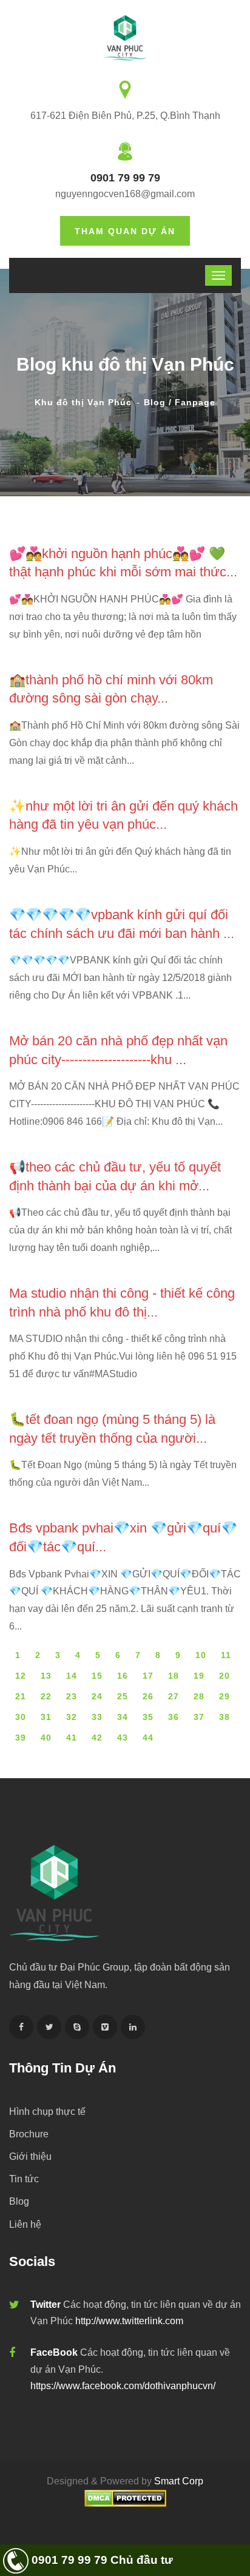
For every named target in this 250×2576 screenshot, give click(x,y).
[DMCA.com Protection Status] (125, 2497)
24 (97, 1696)
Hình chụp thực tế (47, 2112)
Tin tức (24, 2179)
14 (72, 1676)
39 (21, 1738)
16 (123, 1676)
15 (97, 1676)
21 (21, 1696)
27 (174, 1696)
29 (225, 1696)
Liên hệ (25, 2224)
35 (148, 1717)
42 (97, 1738)
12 (21, 1676)
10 (201, 1655)
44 (148, 1738)
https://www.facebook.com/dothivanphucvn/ (123, 2386)
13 (46, 1676)
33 (97, 1717)
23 (72, 1696)
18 (174, 1676)
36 (174, 1717)
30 (21, 1717)
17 (148, 1676)
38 (225, 1717)
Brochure (29, 2134)
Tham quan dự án (125, 231)
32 (72, 1717)
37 (199, 1717)
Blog (19, 2201)
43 (123, 1738)
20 (225, 1676)
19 (199, 1676)
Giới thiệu (30, 2156)
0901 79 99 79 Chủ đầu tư (101, 2560)
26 (148, 1696)
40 (46, 1738)
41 (72, 1738)
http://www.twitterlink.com (129, 2321)
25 (123, 1696)
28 (199, 1696)
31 (46, 1717)
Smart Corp (179, 2481)
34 (123, 1717)
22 (46, 1696)
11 (226, 1655)
